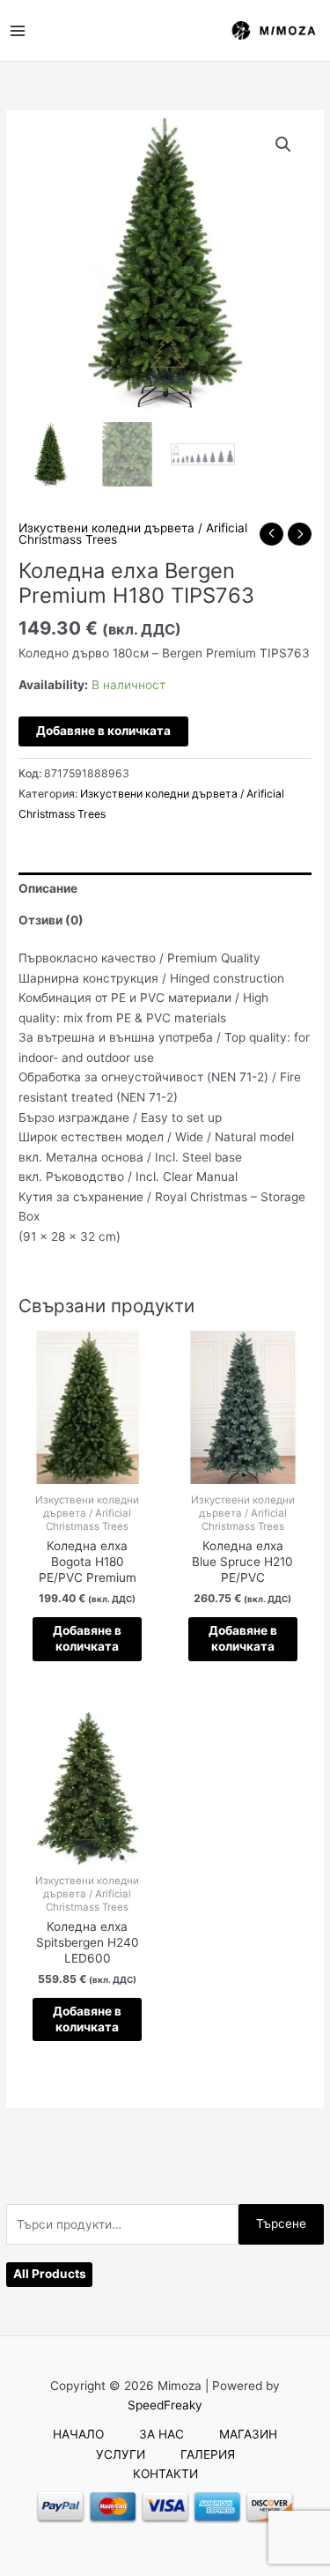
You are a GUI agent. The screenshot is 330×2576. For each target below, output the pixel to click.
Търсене (281, 2223)
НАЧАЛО (78, 2434)
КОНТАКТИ (165, 2474)
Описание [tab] (48, 888)
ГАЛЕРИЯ (208, 2454)
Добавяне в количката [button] (87, 1638)
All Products (50, 2274)
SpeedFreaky (165, 2405)
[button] (283, 145)
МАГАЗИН (248, 2434)
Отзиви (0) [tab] (51, 920)
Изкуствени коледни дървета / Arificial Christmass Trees (133, 534)
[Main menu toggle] (17, 30)
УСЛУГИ (121, 2454)
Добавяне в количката (103, 731)
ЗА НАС (161, 2434)
